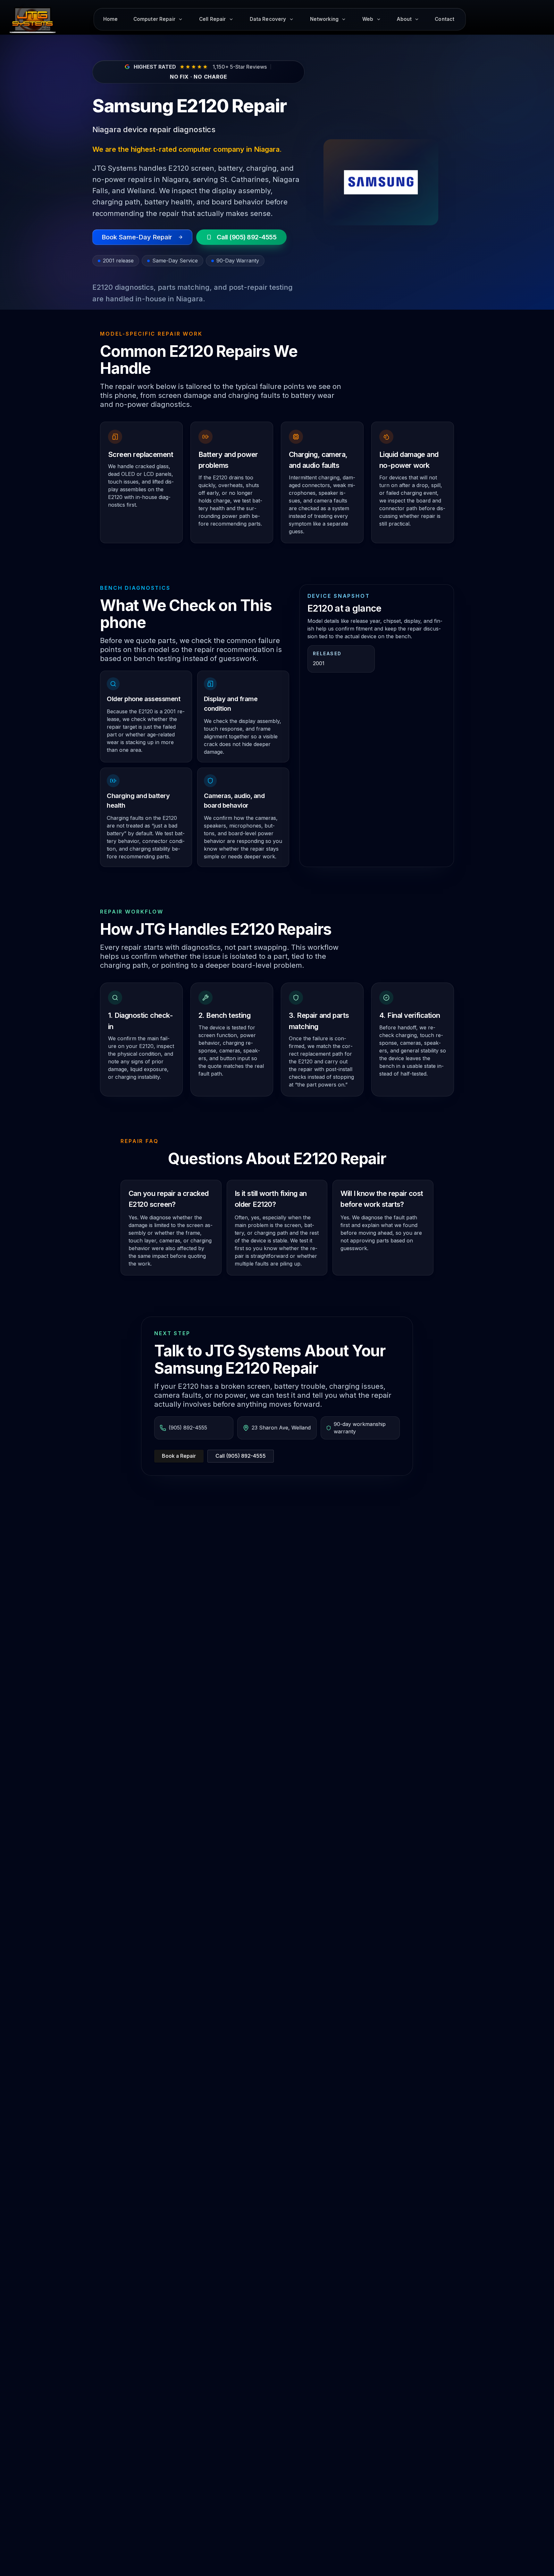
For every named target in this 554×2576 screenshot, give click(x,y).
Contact (445, 19)
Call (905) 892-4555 (241, 1456)
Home (111, 19)
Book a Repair (179, 1456)
